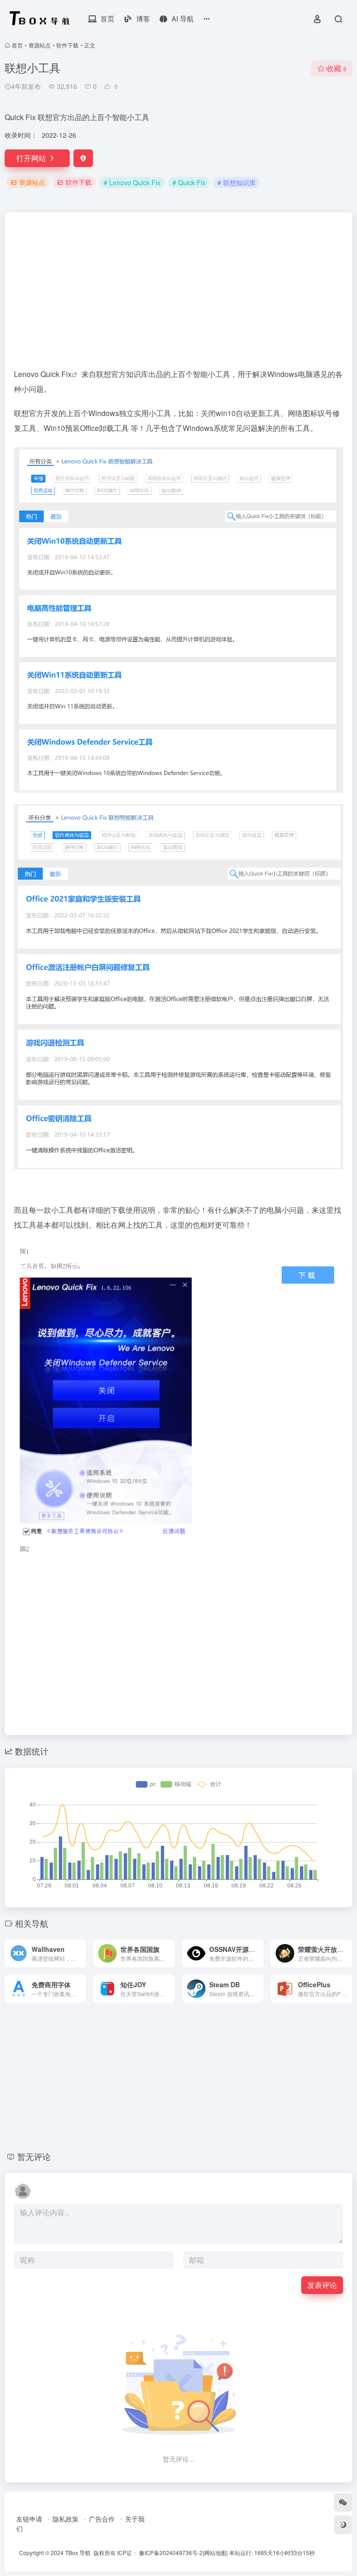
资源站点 (40, 45)
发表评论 (322, 2285)
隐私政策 (66, 2519)
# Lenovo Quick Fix (132, 182)
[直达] (81, 1953)
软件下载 (67, 45)
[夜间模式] (343, 2525)
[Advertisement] (178, 294)
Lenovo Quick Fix (43, 374)
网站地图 (215, 2552)
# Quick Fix (189, 182)
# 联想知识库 (237, 182)
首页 (17, 45)
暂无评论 (34, 2156)
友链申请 (29, 2519)
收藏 (336, 68)
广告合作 (102, 2519)
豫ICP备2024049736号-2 (171, 2552)
